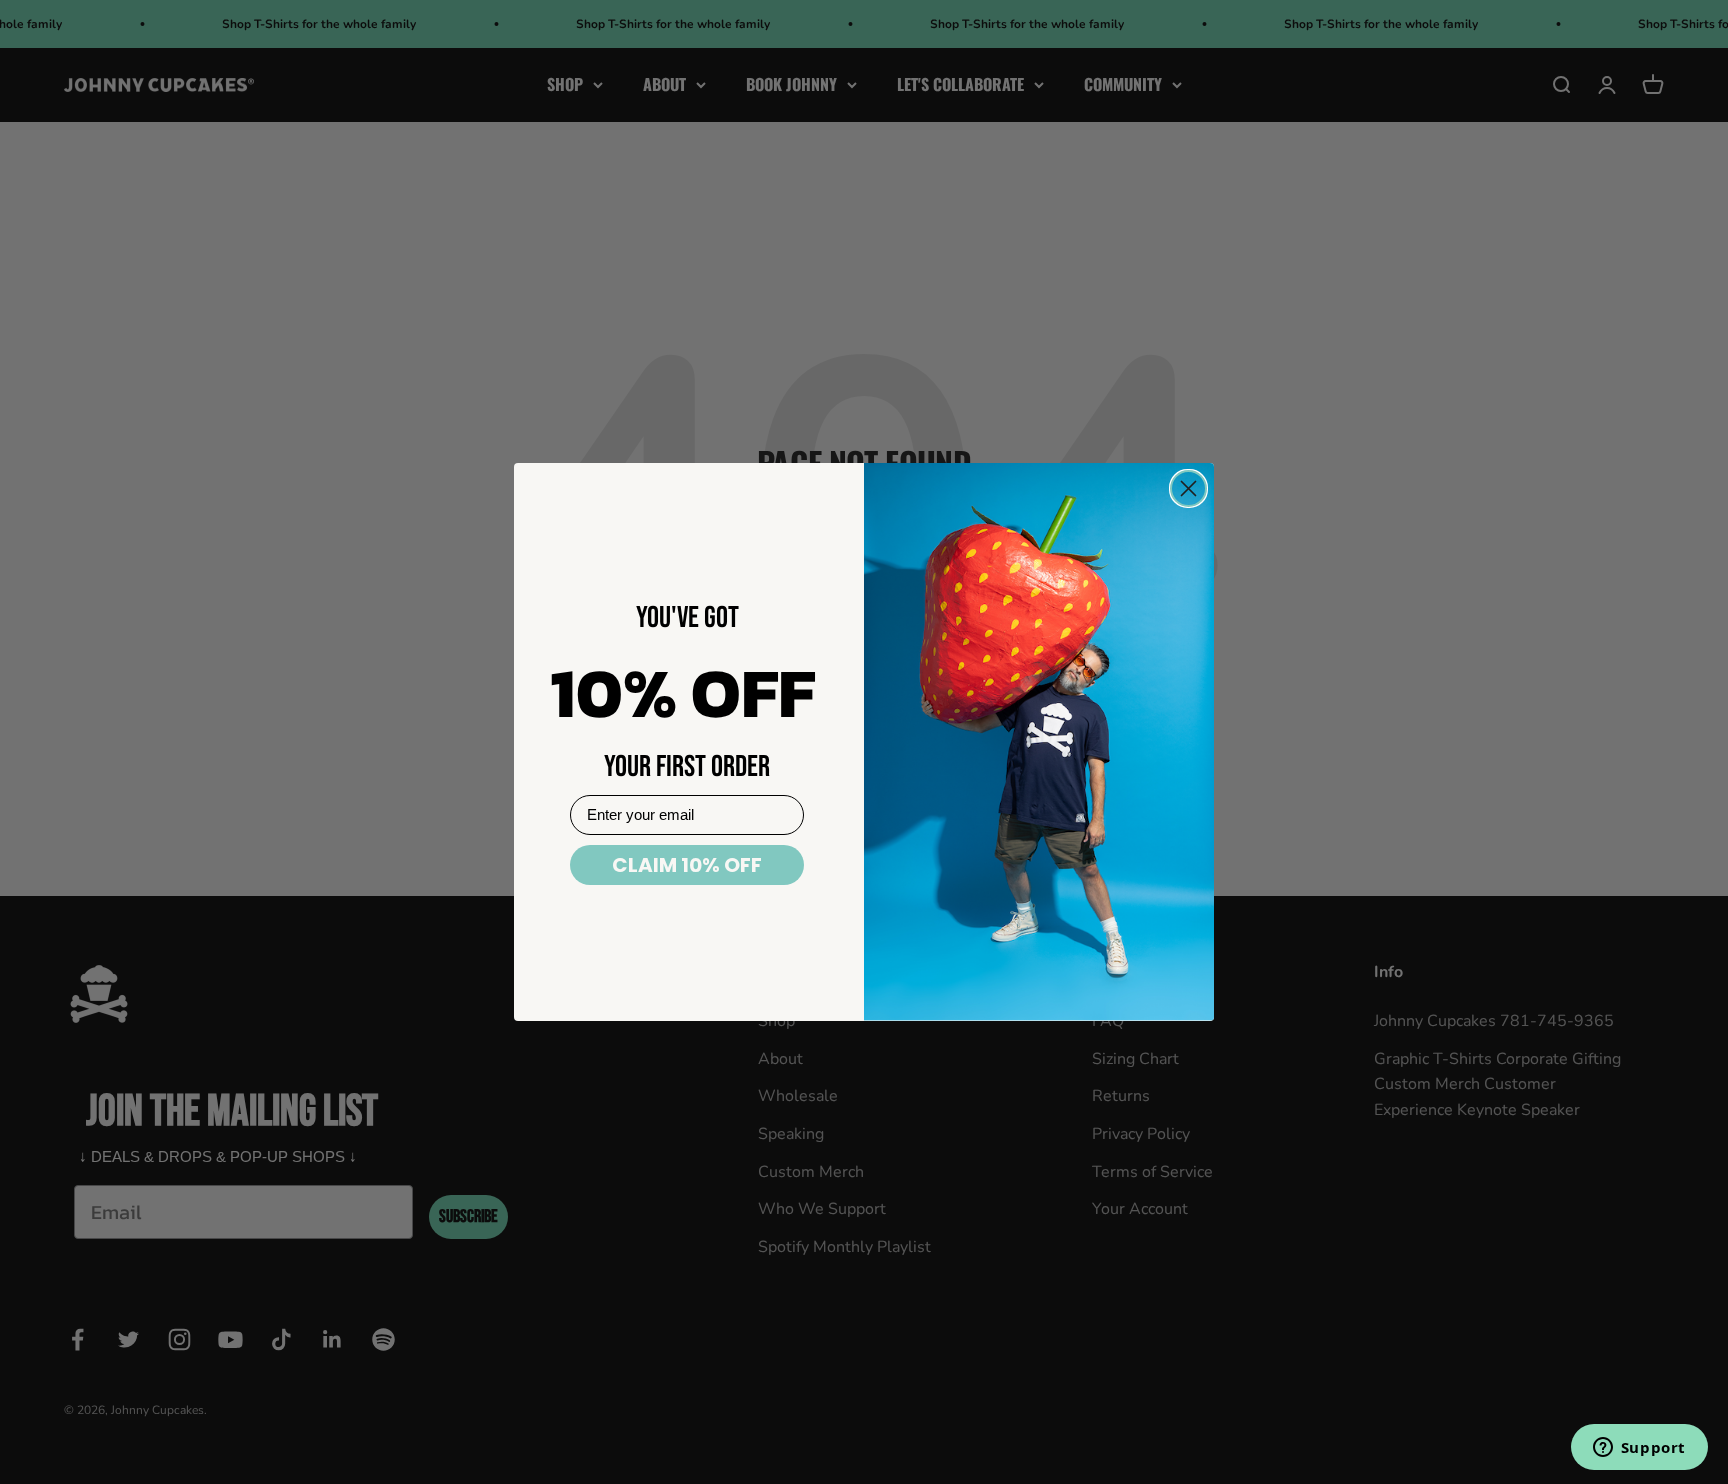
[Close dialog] (1188, 488)
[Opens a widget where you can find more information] (1639, 1449)
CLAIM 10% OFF (687, 865)
